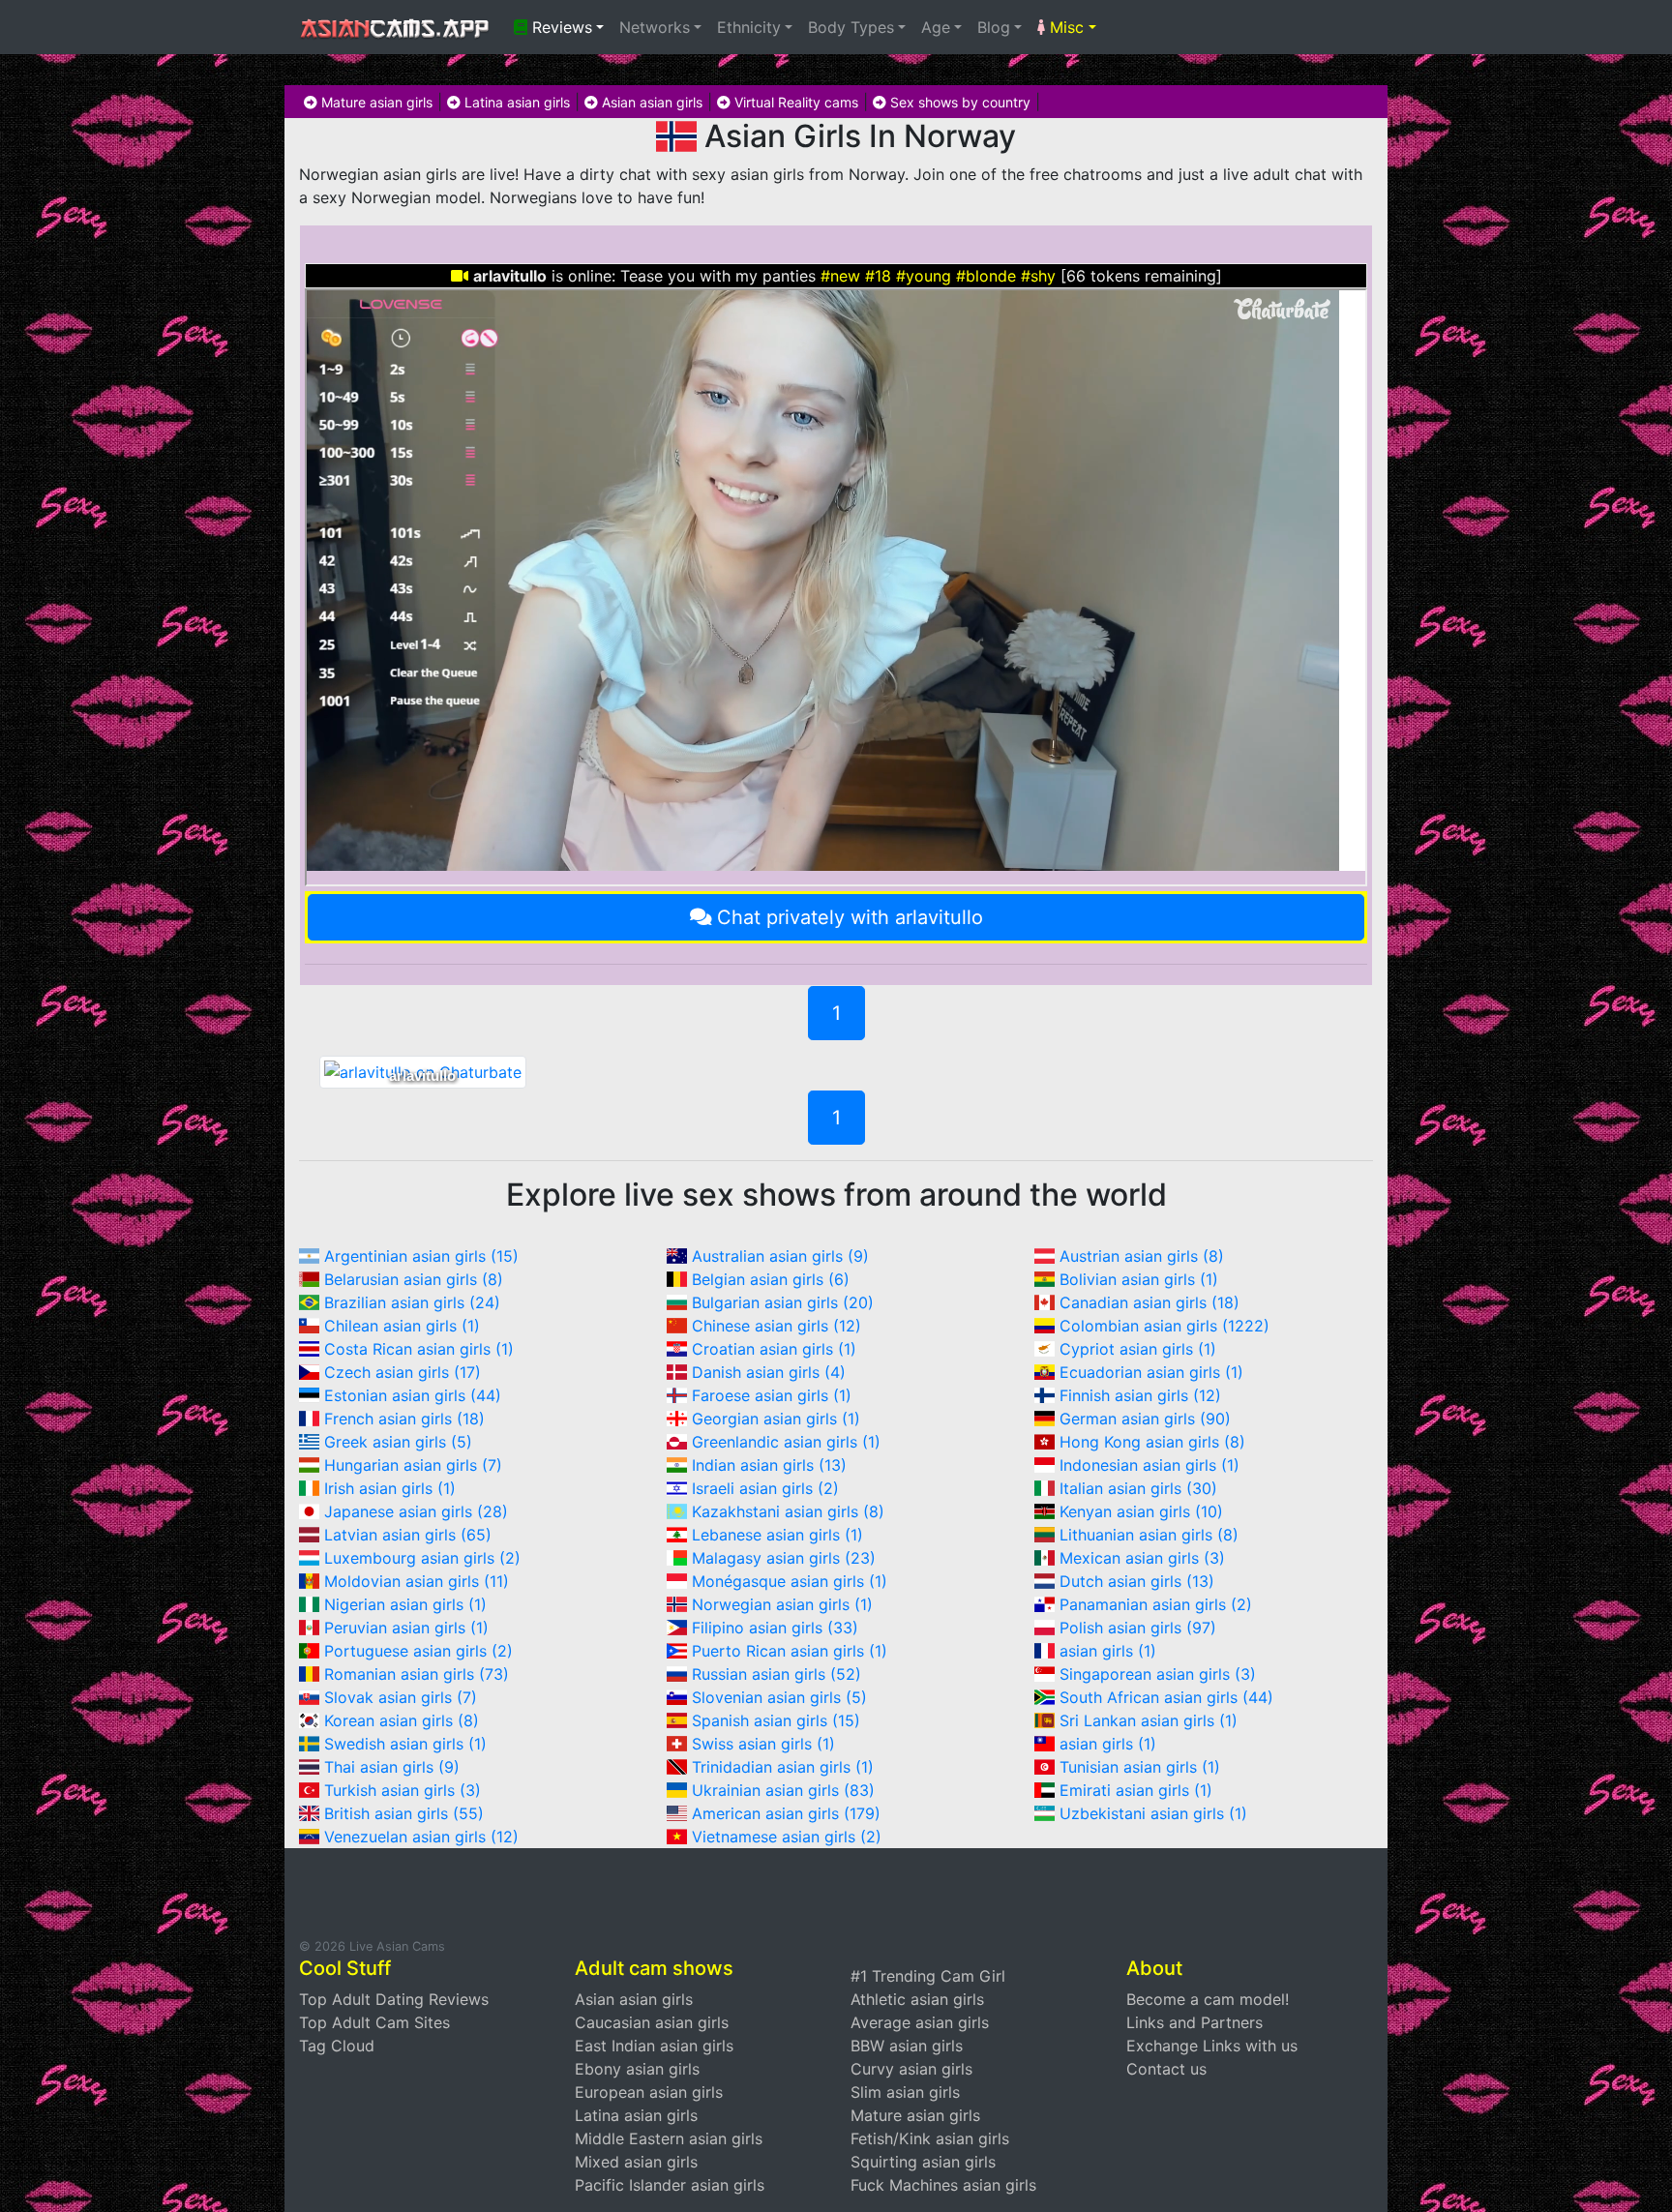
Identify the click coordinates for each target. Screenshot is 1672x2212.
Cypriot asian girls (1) (1138, 1349)
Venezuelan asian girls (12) (421, 1837)
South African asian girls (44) (1166, 1697)
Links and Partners (1194, 2022)
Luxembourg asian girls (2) (422, 1558)
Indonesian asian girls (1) (1149, 1465)
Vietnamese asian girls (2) (787, 1837)
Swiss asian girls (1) (763, 1744)
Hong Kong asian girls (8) (1152, 1442)
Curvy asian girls (911, 2069)
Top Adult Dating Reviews (394, 1999)
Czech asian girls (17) (403, 1372)
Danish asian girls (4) (769, 1372)
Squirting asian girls (923, 2162)
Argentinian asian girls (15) (421, 1256)
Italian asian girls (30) (1138, 1488)
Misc (1064, 27)
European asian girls (649, 2092)
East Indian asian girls (654, 2046)
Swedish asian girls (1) (405, 1744)
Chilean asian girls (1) (402, 1326)
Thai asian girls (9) (392, 1767)
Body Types (851, 27)
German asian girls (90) (1145, 1419)
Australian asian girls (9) (780, 1256)
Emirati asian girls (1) (1136, 1790)
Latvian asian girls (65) (408, 1535)
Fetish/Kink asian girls (930, 2138)
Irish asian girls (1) (390, 1488)
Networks (655, 27)
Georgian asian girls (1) (776, 1419)
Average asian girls (920, 2022)
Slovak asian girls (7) (401, 1697)
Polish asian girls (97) (1138, 1628)
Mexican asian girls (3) (1142, 1558)
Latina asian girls (515, 102)
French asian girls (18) (404, 1419)
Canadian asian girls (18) (1149, 1302)
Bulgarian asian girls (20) (783, 1302)
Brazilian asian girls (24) (412, 1302)
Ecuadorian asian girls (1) (1151, 1372)
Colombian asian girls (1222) (1164, 1326)
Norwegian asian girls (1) (782, 1604)
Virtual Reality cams (794, 102)
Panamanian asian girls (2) (1156, 1604)
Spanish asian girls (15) (776, 1720)
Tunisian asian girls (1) (1140, 1767)
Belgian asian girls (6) (771, 1279)
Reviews (560, 27)
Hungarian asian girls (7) (413, 1465)
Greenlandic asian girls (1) (786, 1442)
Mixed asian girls (636, 2162)
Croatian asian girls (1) (774, 1349)
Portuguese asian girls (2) (418, 1651)
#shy (1038, 276)
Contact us (1166, 2069)
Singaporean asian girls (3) (1158, 1674)
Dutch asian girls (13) (1137, 1581)
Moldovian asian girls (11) (417, 1581)
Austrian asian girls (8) (1142, 1256)
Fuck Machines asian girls (943, 2185)
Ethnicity (749, 27)
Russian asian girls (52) (776, 1674)
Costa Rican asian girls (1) (419, 1349)
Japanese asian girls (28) (416, 1511)
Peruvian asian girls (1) (406, 1628)
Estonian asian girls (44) (413, 1395)
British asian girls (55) (404, 1813)
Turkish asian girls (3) (403, 1790)
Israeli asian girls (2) (765, 1488)
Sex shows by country (958, 102)
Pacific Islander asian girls (670, 2185)
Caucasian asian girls (652, 2022)
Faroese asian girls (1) (772, 1395)
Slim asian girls (905, 2092)
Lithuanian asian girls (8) (1149, 1535)
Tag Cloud (337, 2046)
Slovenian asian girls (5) (779, 1697)
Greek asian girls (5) (398, 1442)
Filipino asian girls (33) (775, 1628)
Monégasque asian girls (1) (790, 1581)
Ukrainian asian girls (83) (783, 1790)
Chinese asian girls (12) (776, 1326)
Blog (994, 27)
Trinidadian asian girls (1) (783, 1767)
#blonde (986, 276)
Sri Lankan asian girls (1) (1149, 1720)
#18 (878, 276)
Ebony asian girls (637, 2069)
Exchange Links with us (1212, 2046)
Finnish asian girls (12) (1140, 1395)
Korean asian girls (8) (402, 1720)
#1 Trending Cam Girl (928, 1976)
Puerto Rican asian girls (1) (790, 1651)
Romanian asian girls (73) (417, 1674)
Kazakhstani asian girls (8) (788, 1511)
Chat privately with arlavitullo (850, 917)
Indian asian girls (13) (769, 1465)
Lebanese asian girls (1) (777, 1535)
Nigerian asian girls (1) (405, 1604)
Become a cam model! (1208, 1999)
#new (840, 276)
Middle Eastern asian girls (669, 2138)
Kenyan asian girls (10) (1141, 1511)
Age (936, 27)
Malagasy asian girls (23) (784, 1558)
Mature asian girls (375, 102)
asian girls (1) (1108, 1651)
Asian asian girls (650, 102)
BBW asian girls (907, 2046)
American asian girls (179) (786, 1813)
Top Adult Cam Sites (374, 2022)
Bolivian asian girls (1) (1139, 1279)
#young (924, 276)
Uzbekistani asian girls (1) (1153, 1813)
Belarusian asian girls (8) (414, 1279)
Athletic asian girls (917, 1999)
